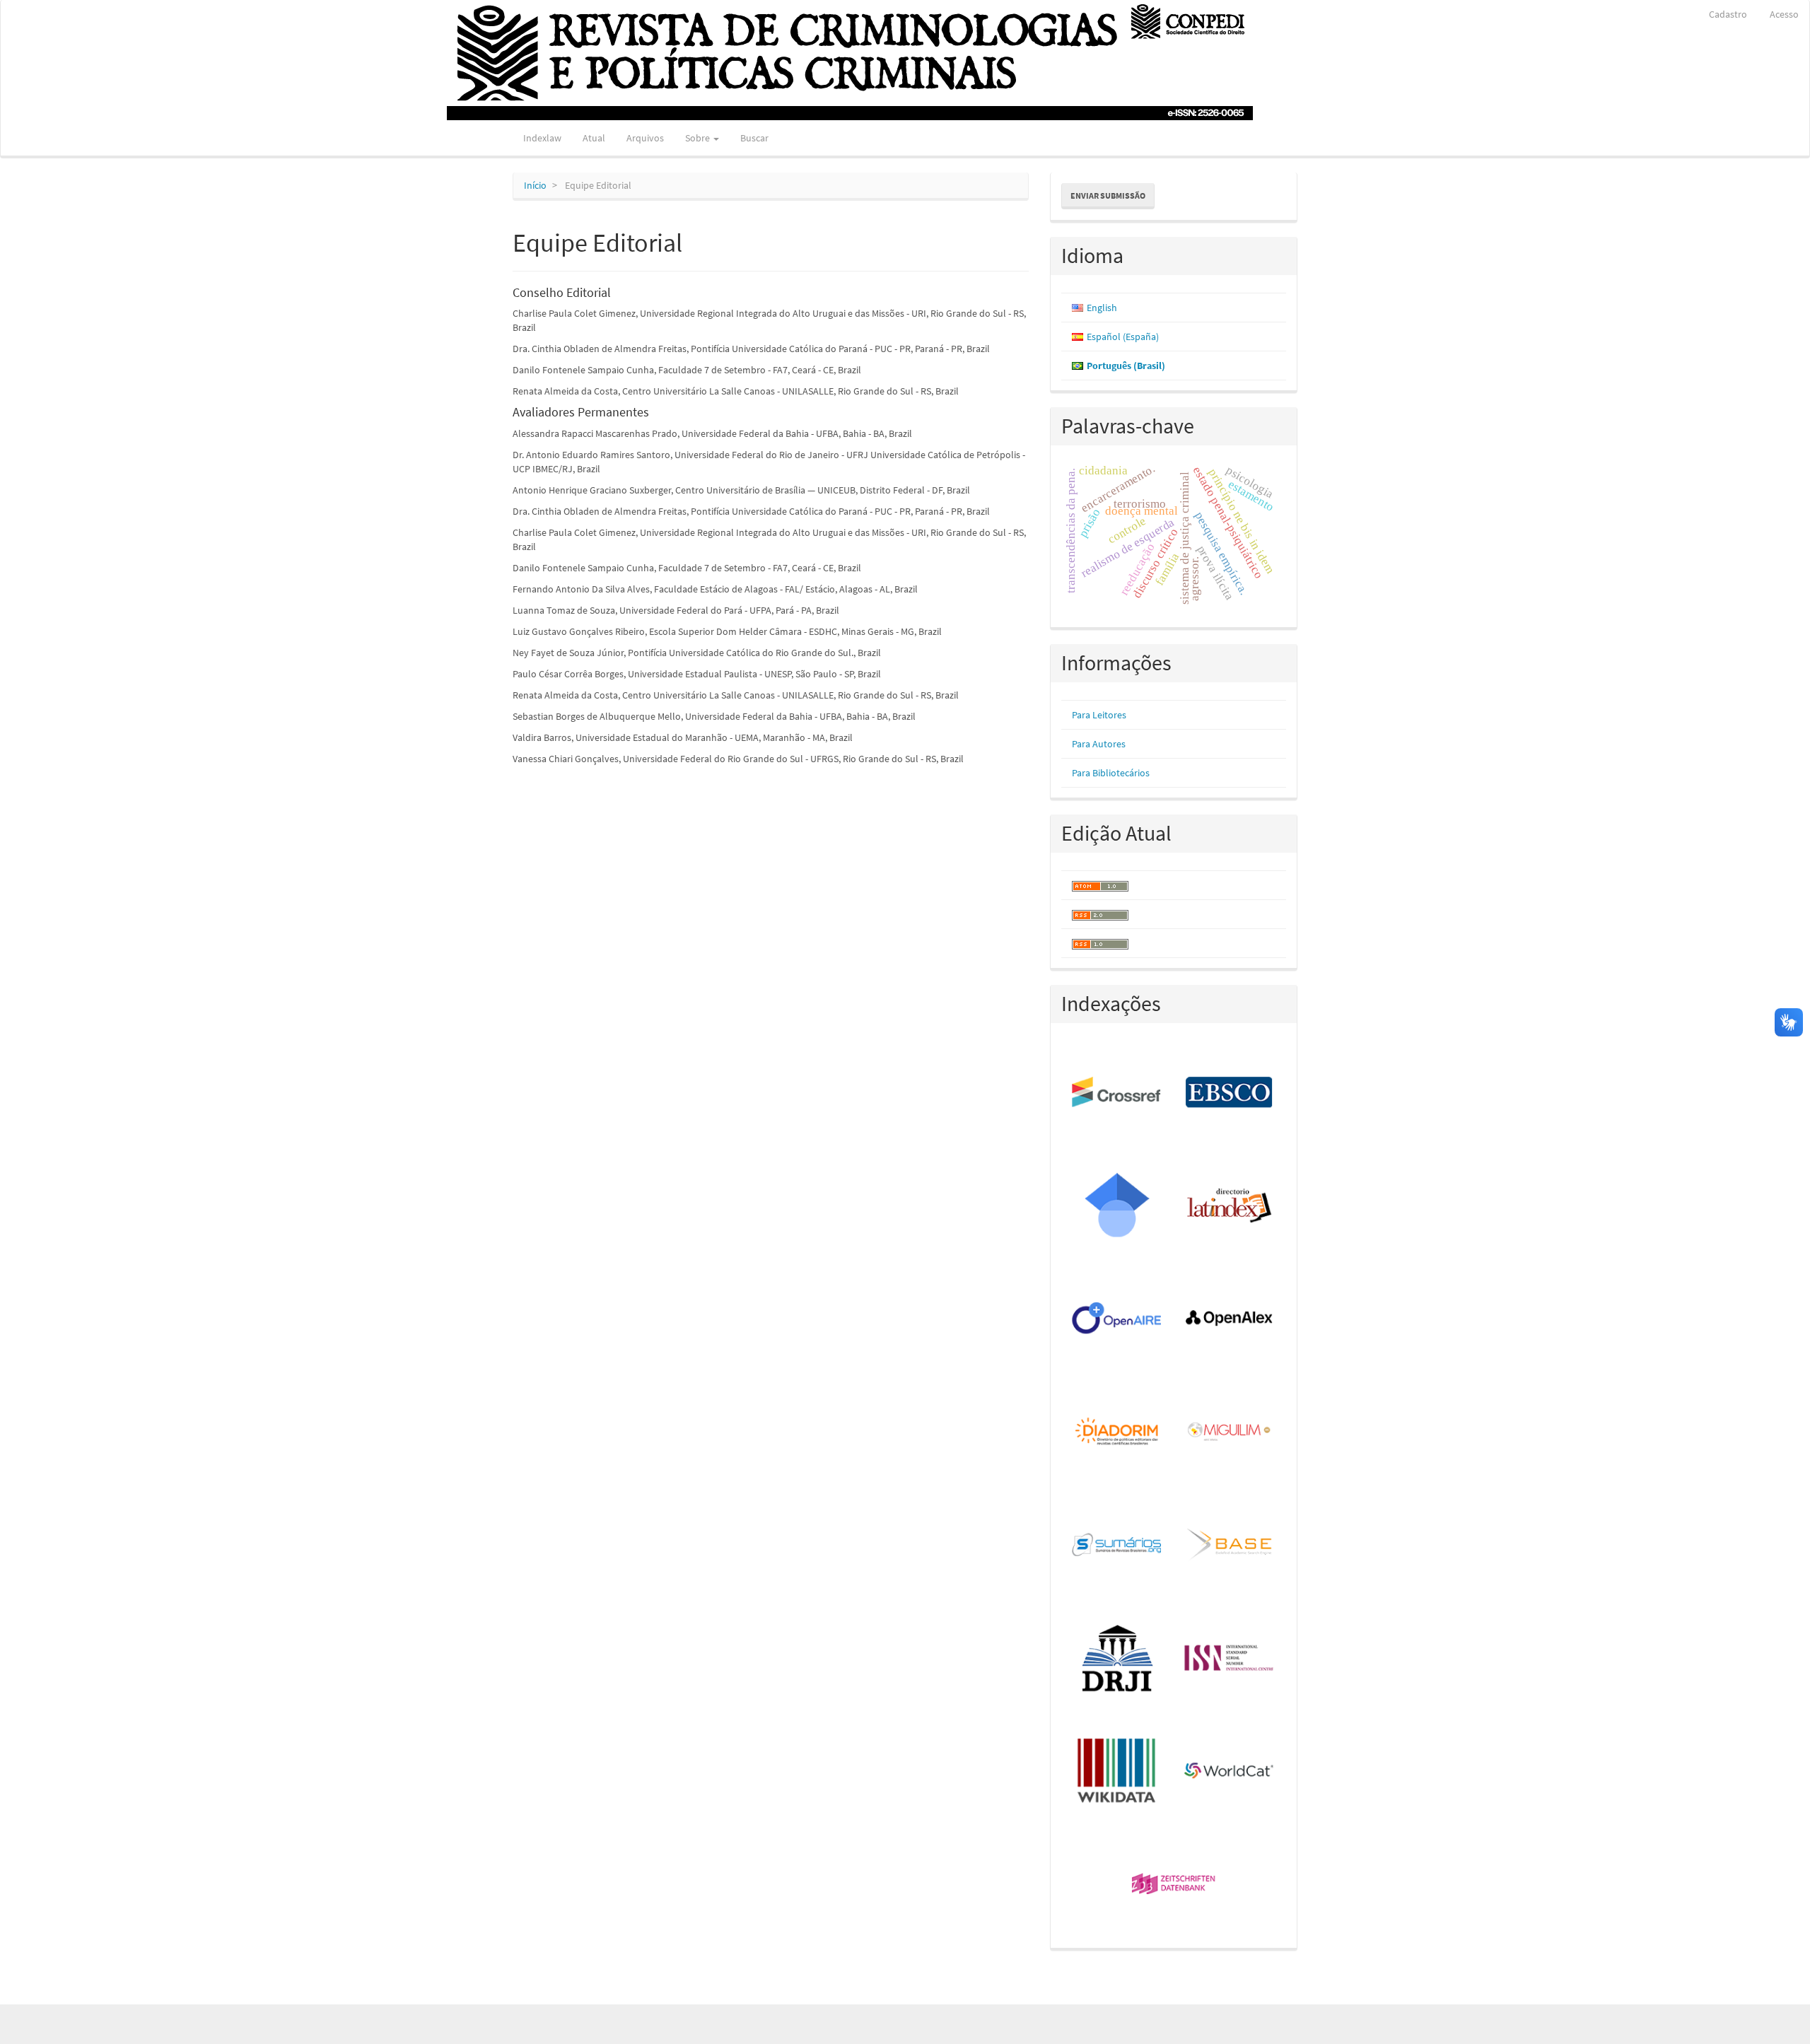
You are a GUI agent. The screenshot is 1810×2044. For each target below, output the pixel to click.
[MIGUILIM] (1230, 1432)
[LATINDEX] (1230, 1206)
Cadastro (1728, 14)
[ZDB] (1174, 1885)
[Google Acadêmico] (1117, 1206)
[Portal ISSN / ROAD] (1230, 1659)
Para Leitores (1099, 715)
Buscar (754, 138)
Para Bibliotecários (1111, 773)
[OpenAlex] (1230, 1319)
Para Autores (1099, 744)
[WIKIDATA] (1117, 1772)
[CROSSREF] (1117, 1093)
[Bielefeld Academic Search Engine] (1230, 1546)
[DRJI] (1117, 1659)
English (1102, 308)
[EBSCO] (1230, 1093)
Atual (594, 138)
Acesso (1784, 14)
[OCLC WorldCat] (1230, 1772)
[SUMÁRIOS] (1117, 1546)
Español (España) (1123, 337)
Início (535, 185)
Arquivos (645, 138)
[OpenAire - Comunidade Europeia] (1117, 1319)
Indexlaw (542, 138)
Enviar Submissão (1108, 195)
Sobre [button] (699, 138)
